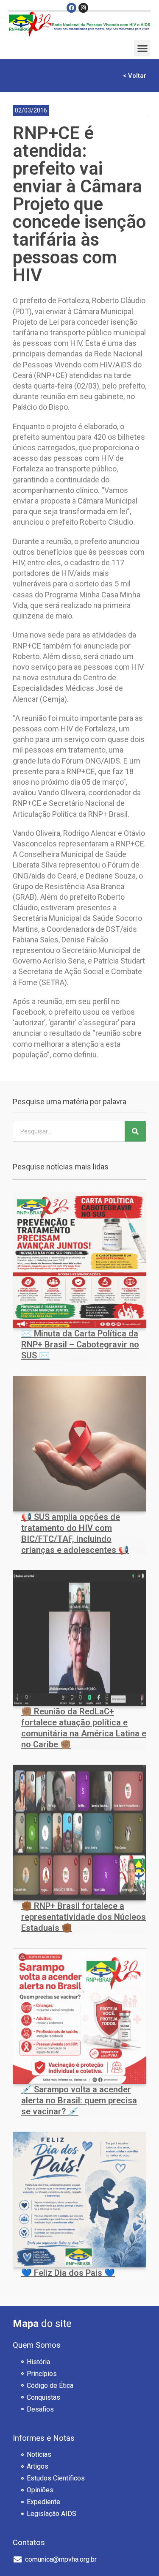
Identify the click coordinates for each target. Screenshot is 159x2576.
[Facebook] (71, 8)
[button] (142, 48)
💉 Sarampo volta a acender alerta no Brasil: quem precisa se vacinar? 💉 (79, 2100)
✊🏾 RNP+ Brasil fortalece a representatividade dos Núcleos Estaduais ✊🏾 (84, 1917)
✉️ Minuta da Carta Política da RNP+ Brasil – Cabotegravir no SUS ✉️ (80, 1344)
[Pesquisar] (135, 1131)
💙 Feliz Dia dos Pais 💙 (68, 2273)
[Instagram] (83, 8)
